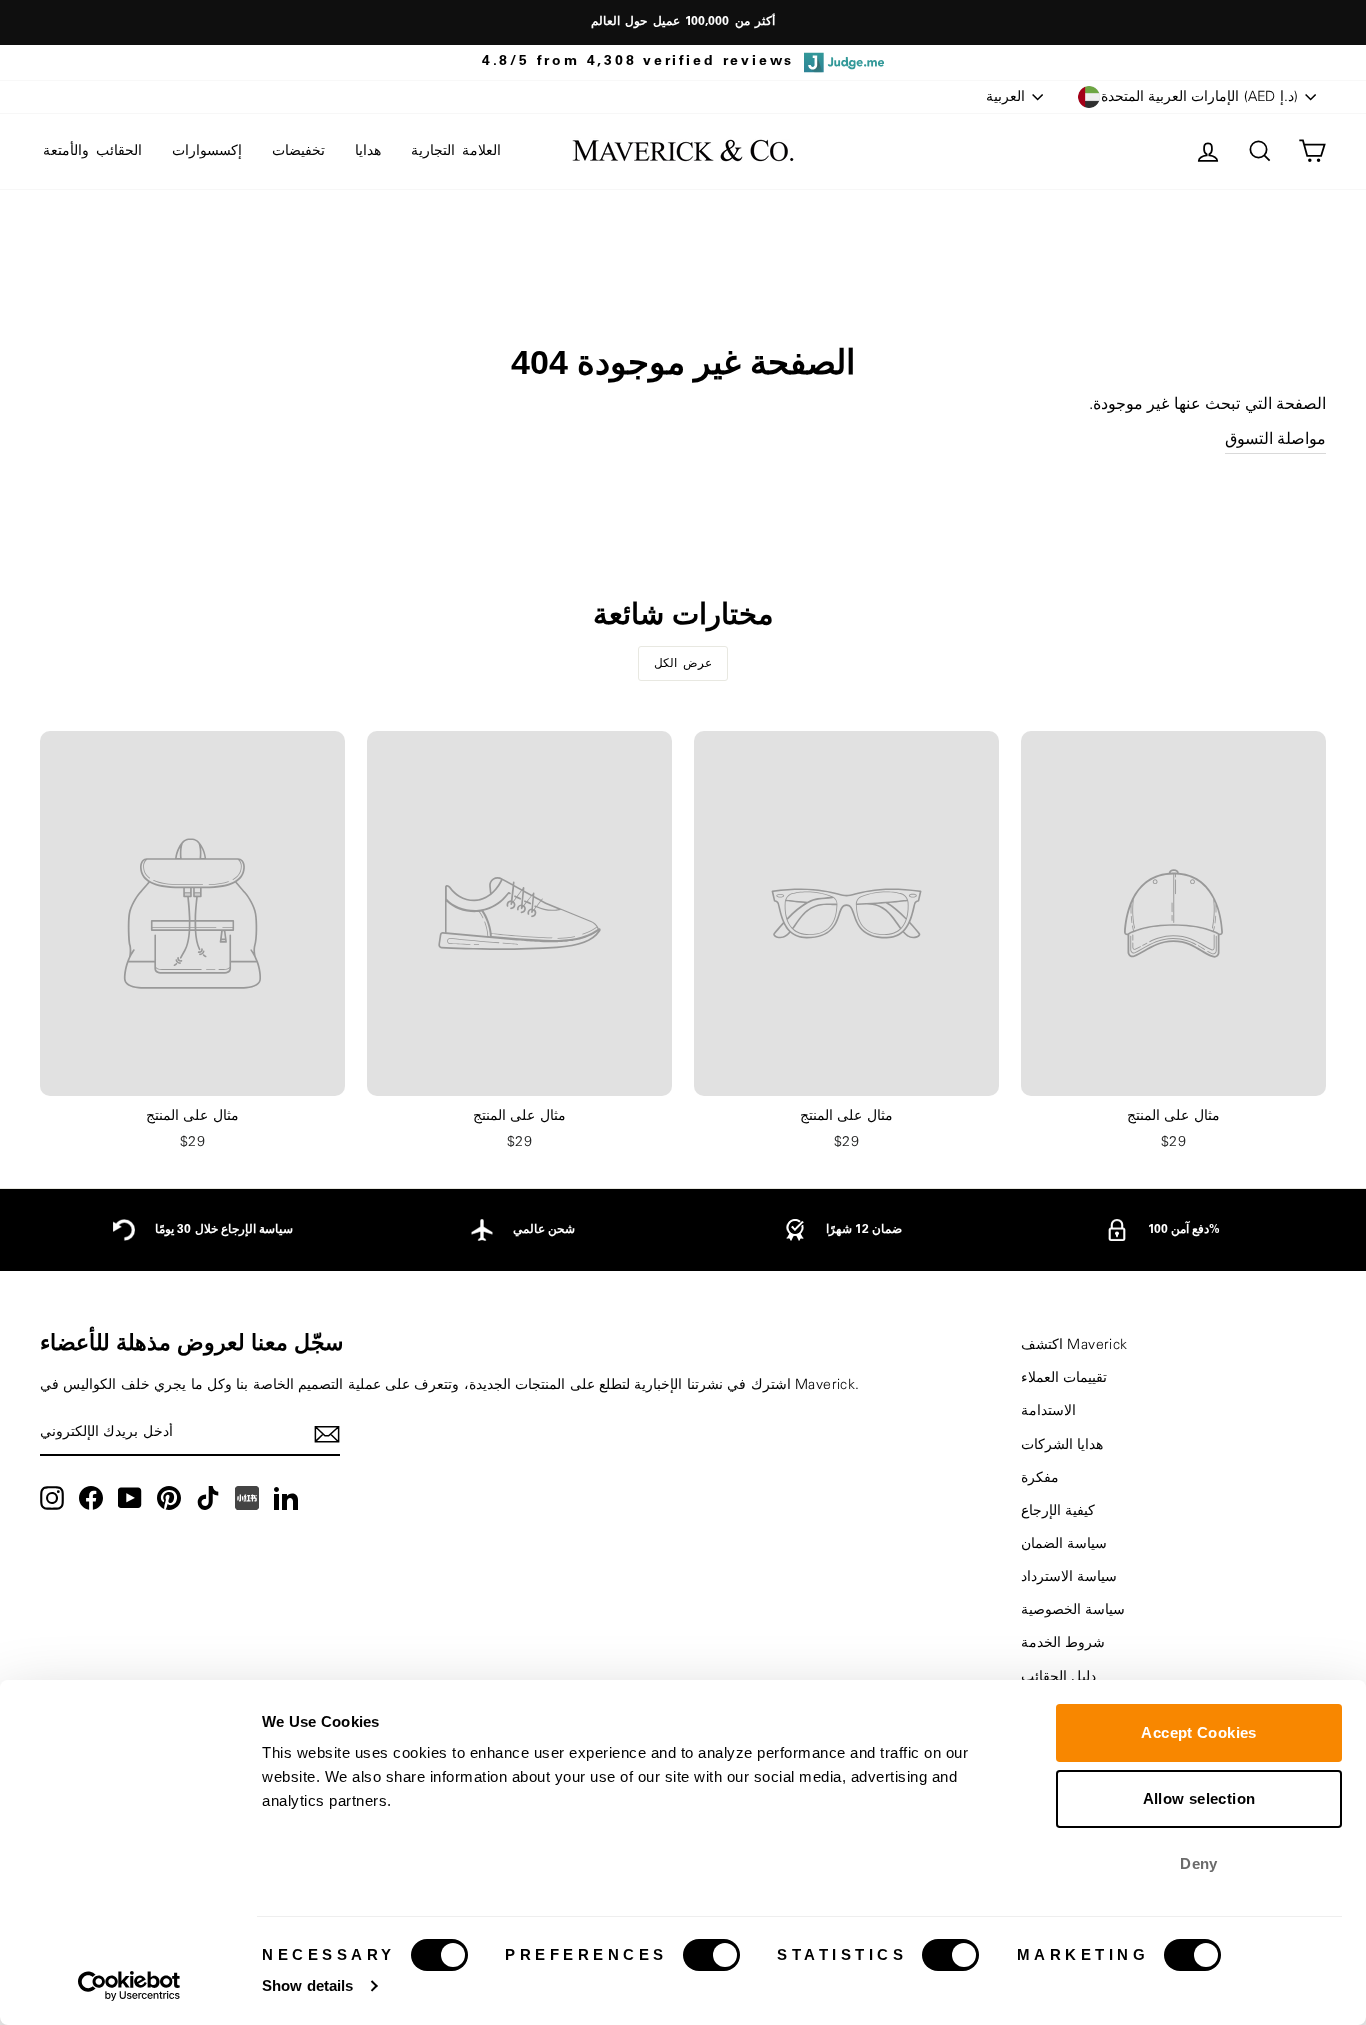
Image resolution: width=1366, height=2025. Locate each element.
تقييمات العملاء (1064, 1378)
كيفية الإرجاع (1058, 1511)
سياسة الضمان (1064, 1544)
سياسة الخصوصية (1073, 1610)
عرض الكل (683, 663)
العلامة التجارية (456, 151)
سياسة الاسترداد (1069, 1577)
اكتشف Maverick (1074, 1345)
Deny (1199, 1863)
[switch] (711, 1955)
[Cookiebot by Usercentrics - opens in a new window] (129, 1986)
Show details (307, 1985)
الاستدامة (1048, 1411)
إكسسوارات (207, 151)
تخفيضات (298, 151)
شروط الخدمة (1063, 1643)
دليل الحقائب (1058, 1677)
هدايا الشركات (1062, 1445)
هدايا (368, 151)
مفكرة (1040, 1478)
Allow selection (1199, 1798)
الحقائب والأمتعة (92, 151)
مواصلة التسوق (1275, 439)
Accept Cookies (1198, 1732)
